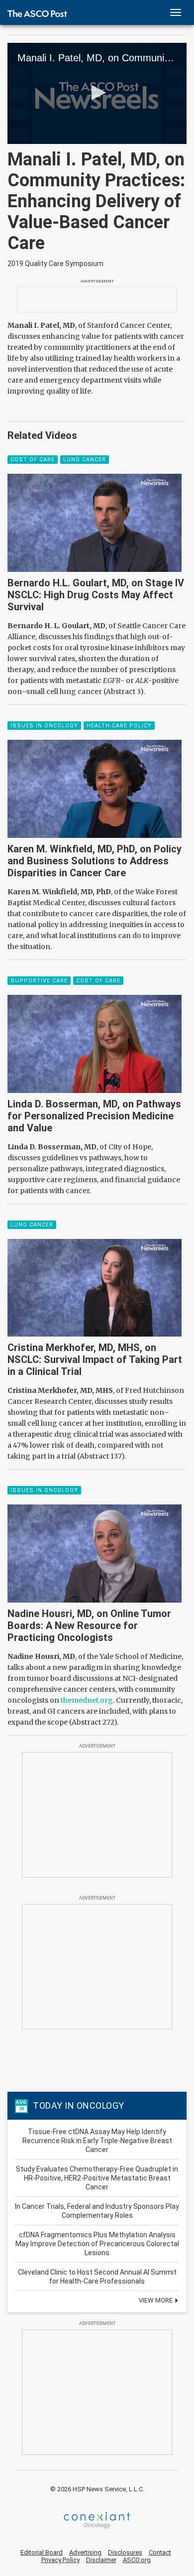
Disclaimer (101, 2560)
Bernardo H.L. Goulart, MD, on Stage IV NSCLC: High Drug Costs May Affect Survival (96, 595)
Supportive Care (39, 981)
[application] (97, 93)
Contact (160, 2552)
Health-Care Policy (119, 726)
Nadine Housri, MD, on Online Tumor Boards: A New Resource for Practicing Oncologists (89, 1626)
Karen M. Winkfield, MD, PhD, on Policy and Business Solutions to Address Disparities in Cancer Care (95, 861)
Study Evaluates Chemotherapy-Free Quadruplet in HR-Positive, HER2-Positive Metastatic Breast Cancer (97, 2178)
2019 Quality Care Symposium (55, 264)
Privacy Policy (60, 2560)
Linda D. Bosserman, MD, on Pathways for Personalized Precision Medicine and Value (94, 1116)
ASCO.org (137, 2560)
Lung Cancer (85, 460)
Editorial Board (42, 2552)
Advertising (85, 2552)
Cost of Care (33, 460)
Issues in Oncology (44, 726)
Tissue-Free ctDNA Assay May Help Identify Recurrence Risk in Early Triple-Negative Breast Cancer (97, 2141)
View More (156, 2300)
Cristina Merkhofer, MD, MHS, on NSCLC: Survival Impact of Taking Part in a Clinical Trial (95, 1359)
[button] (97, 93)
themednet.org (87, 1700)
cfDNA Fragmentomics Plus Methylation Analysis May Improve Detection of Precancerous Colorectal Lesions (97, 2244)
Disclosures (125, 2552)
